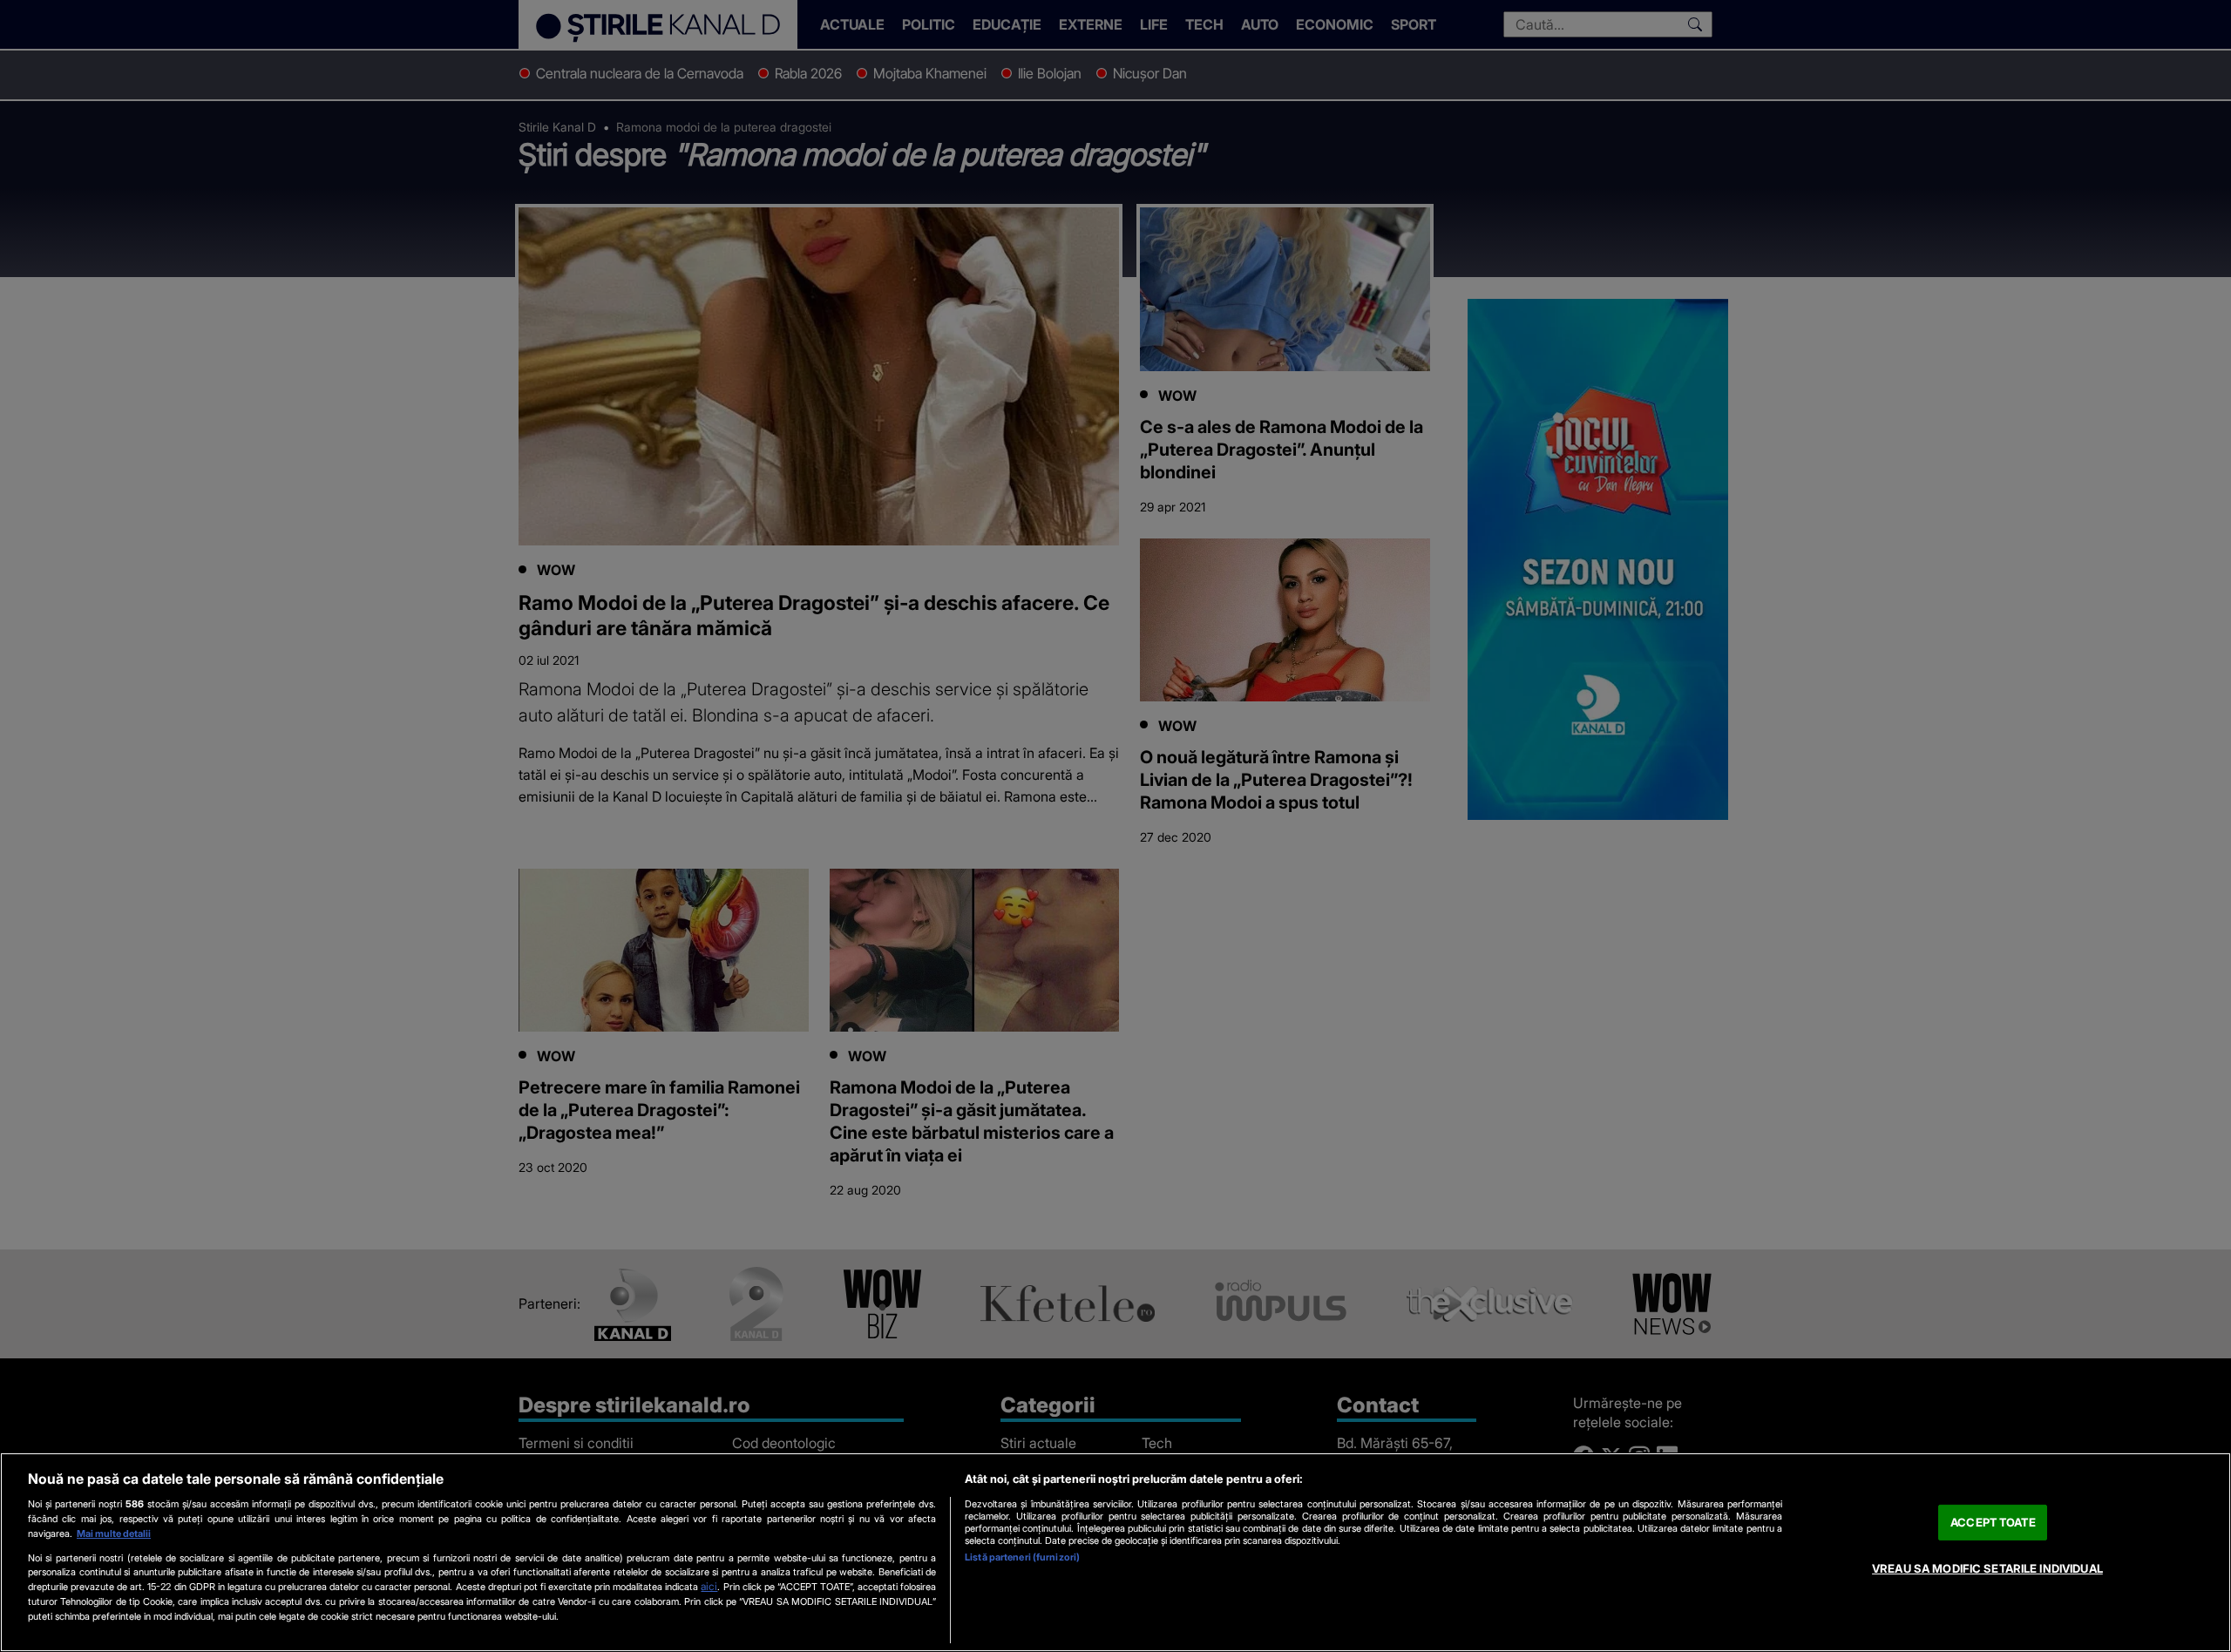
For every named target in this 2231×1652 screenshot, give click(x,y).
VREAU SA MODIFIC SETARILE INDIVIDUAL (1987, 1568)
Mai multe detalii (114, 1534)
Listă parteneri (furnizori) (1022, 1557)
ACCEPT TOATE (1993, 1522)
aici (709, 1586)
